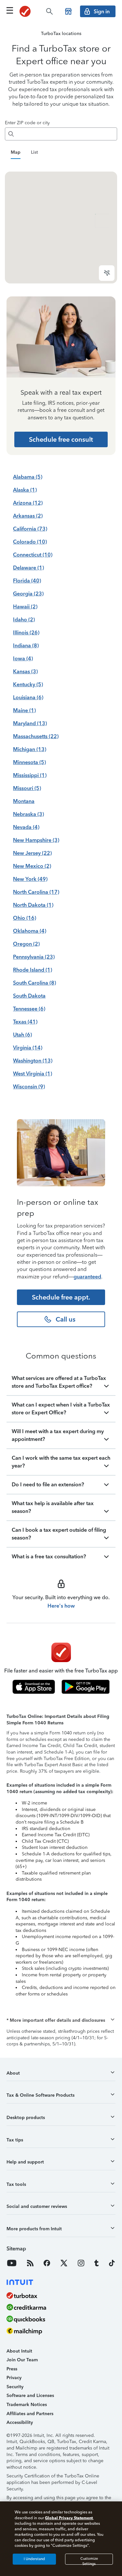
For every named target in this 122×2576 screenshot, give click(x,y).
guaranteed (87, 1309)
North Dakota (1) (33, 937)
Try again (61, 225)
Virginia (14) (28, 1080)
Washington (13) (33, 1093)
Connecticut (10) (33, 587)
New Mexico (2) (32, 899)
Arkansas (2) (28, 548)
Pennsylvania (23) (34, 989)
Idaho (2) (24, 652)
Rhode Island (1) (33, 1002)
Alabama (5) (28, 509)
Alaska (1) (25, 522)
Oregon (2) (26, 976)
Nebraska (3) (28, 847)
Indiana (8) (26, 678)
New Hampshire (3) (36, 873)
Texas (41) (25, 1054)
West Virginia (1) (33, 1106)
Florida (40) (27, 613)
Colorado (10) (30, 574)
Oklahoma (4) (30, 963)
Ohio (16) (25, 950)
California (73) (30, 561)
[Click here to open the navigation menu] (10, 10)
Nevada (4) (26, 860)
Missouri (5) (27, 821)
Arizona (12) (28, 535)
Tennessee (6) (29, 1041)
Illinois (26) (26, 665)
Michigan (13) (30, 782)
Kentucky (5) (28, 717)
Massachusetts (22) (36, 769)
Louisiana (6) (28, 730)
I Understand (34, 2559)
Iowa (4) (23, 691)
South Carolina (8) (34, 1015)
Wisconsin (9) (29, 1119)
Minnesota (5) (29, 795)
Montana (24, 834)
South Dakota (29, 1028)
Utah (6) (22, 1067)
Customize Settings (89, 2561)
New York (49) (30, 911)
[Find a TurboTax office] (68, 11)
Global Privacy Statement (69, 2518)
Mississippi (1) (30, 808)
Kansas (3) (25, 704)
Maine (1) (24, 743)
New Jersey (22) (32, 886)
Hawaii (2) (25, 639)
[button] (61, 2053)
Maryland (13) (30, 756)
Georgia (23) (28, 626)
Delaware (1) (28, 600)
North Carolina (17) (36, 924)
